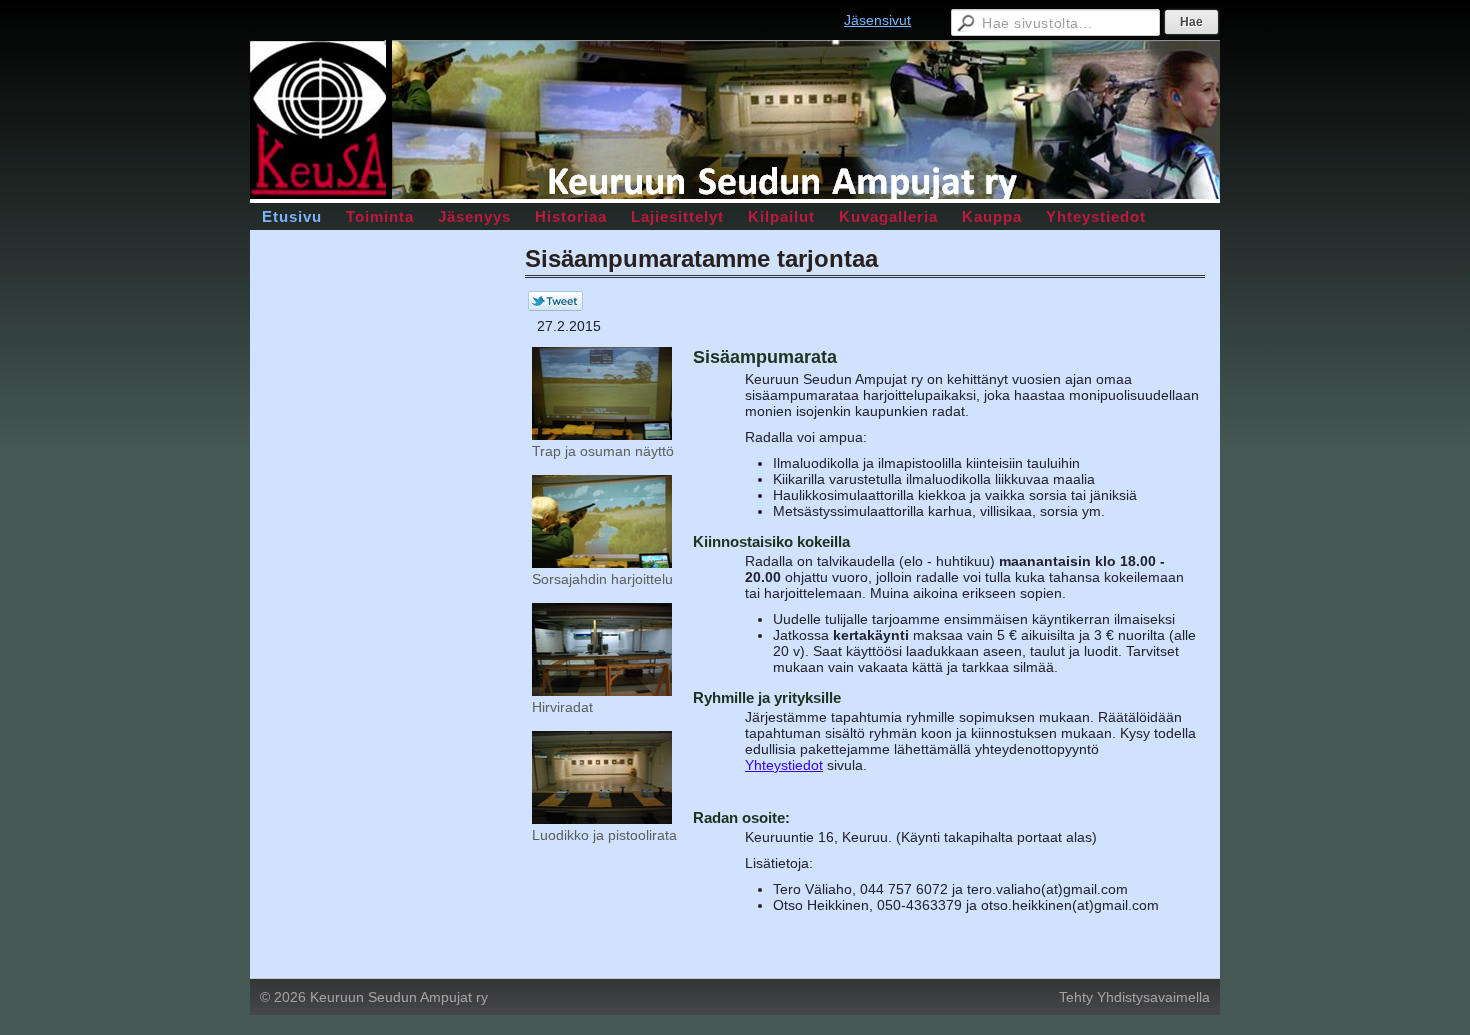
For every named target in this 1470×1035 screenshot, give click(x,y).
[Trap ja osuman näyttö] (602, 435)
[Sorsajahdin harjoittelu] (602, 563)
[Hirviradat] (602, 691)
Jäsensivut (877, 20)
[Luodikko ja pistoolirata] (602, 819)
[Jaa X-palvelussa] (555, 306)
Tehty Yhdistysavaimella (1134, 997)
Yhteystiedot (784, 765)
